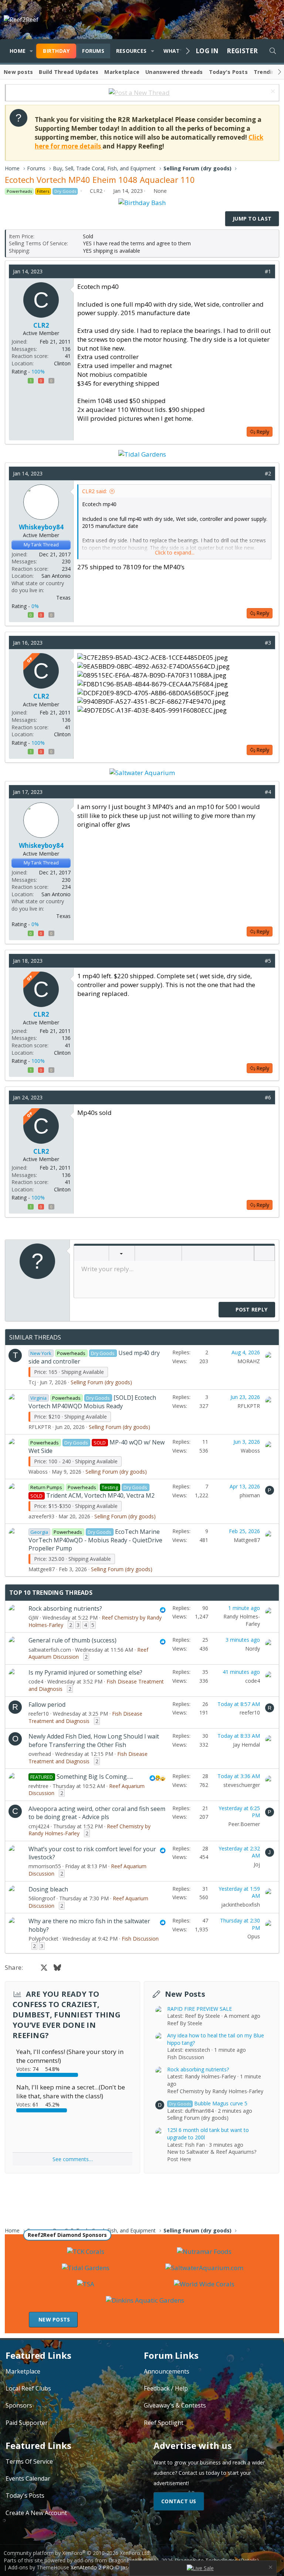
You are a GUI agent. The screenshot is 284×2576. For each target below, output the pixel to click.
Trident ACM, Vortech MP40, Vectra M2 (100, 1495)
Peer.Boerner (244, 1824)
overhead (40, 1754)
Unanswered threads (174, 72)
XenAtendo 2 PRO (92, 2567)
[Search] (273, 51)
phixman (250, 1495)
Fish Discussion (140, 1939)
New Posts (185, 1994)
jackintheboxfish (241, 1905)
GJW (33, 1618)
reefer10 (39, 1714)
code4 (36, 1681)
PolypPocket (43, 1939)
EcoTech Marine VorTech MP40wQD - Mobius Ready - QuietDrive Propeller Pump (95, 1540)
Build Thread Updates (69, 72)
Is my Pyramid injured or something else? (85, 1672)
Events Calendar (28, 2478)
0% (35, 606)
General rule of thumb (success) (72, 1640)
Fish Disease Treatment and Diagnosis (85, 1717)
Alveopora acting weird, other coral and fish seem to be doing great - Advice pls (97, 1813)
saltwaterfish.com (50, 1650)
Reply (263, 432)
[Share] (257, 272)
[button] (31, 51)
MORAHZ (249, 1361)
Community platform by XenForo (77, 2553)
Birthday (56, 51)
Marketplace (122, 72)
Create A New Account (36, 2513)
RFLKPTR (40, 1427)
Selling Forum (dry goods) (101, 1382)
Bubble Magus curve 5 (208, 2103)
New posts (18, 72)
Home (18, 51)
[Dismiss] (272, 92)
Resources (131, 51)
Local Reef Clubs (28, 2388)
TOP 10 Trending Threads (51, 1593)
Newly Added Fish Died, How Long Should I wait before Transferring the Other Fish (94, 1740)
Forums (93, 51)
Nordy (253, 1649)
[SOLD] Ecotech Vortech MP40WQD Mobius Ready (92, 1402)
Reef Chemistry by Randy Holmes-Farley (215, 2091)
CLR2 (96, 191)
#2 (268, 473)
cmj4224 (39, 1826)
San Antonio (56, 576)
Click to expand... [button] (175, 552)
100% (38, 371)
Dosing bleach (48, 1889)
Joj (257, 1864)
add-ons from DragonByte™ (108, 2560)
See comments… (73, 2159)
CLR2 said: (94, 491)
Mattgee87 (42, 1569)
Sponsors (19, 2405)
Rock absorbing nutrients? (65, 1608)
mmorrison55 (45, 1866)
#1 (268, 271)
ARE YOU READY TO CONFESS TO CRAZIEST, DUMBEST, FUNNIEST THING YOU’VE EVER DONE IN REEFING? (67, 2015)
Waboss (38, 1472)
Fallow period (47, 1705)
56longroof (42, 1898)
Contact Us (179, 2501)
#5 (268, 961)
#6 (268, 1097)
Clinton (62, 363)
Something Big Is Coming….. (95, 1777)
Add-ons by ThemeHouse (39, 2567)
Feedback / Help (166, 2388)
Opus (254, 1936)
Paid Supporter (27, 2423)
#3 (268, 643)
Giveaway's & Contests (175, 2405)
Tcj (32, 1382)
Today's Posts (228, 72)
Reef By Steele (185, 2023)
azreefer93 (41, 1516)
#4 (268, 792)
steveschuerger (242, 1785)
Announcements (167, 2371)
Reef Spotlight (164, 2423)
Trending (266, 72)
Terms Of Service (29, 2461)
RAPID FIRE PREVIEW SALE (200, 2009)
